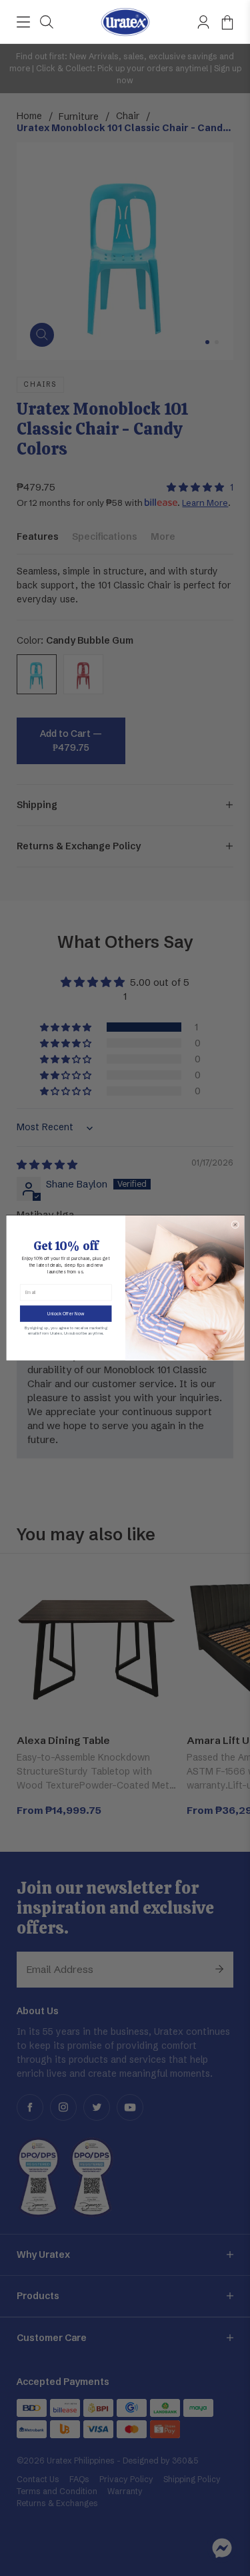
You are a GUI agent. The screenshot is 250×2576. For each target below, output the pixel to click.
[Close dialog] (235, 1225)
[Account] (203, 22)
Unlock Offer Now (66, 1313)
